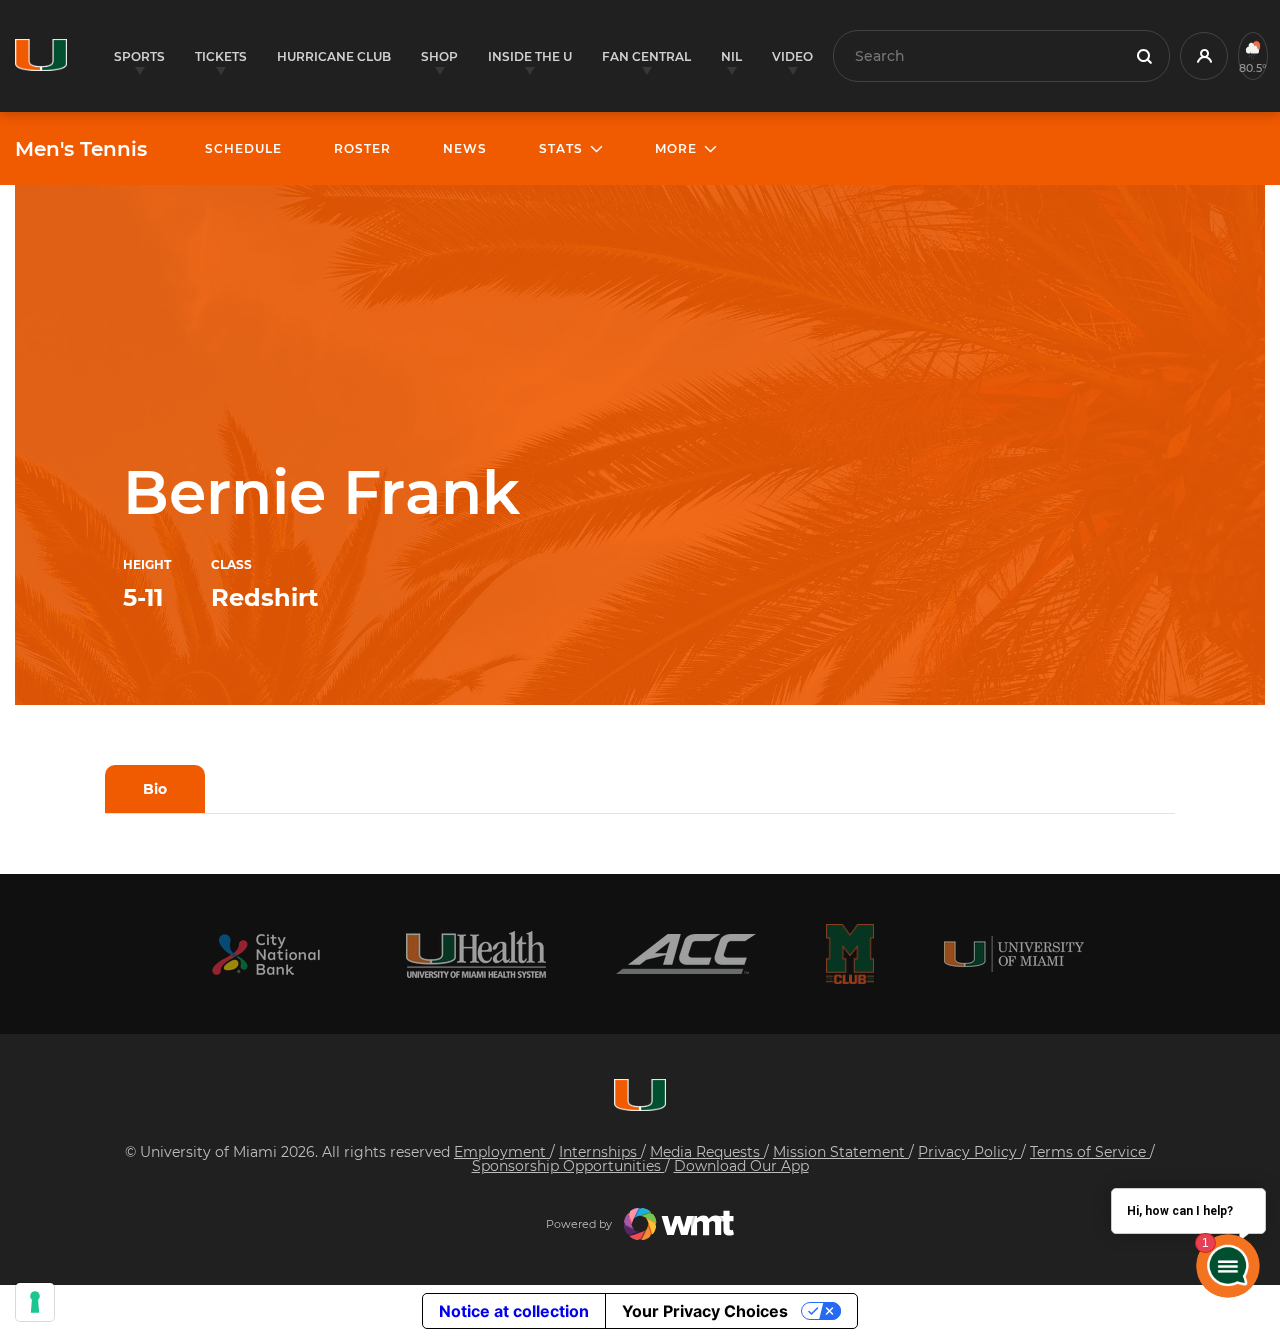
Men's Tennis (81, 149)
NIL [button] (731, 56)
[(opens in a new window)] (266, 954)
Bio (155, 789)
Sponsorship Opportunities (568, 1166)
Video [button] (792, 56)
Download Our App (741, 1166)
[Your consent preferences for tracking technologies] (35, 1302)
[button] (1204, 56)
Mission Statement (841, 1152)
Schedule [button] (243, 148)
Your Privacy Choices (705, 1311)
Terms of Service (1090, 1152)
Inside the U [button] (530, 56)
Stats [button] (561, 148)
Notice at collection (514, 1311)
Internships (600, 1152)
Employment (502, 1152)
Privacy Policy (969, 1152)
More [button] (676, 148)
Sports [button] (139, 56)
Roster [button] (362, 148)
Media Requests (707, 1152)
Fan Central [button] (646, 56)
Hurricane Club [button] (334, 56)
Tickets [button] (221, 56)
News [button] (465, 148)
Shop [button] (439, 56)
